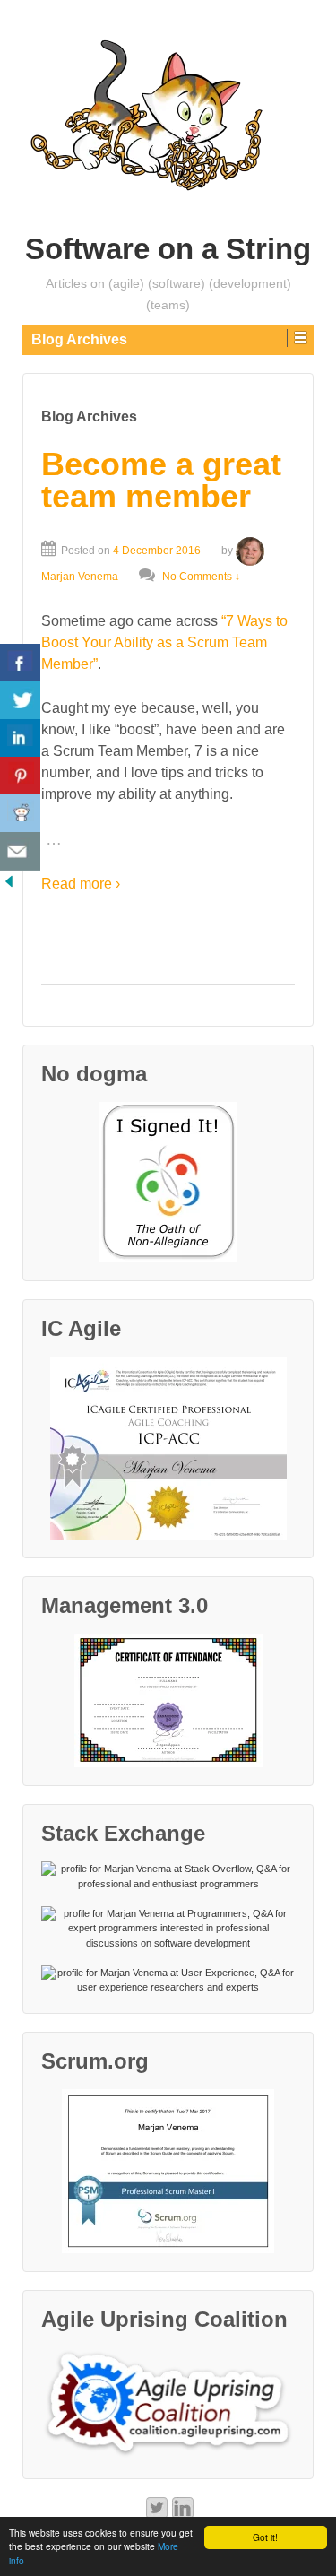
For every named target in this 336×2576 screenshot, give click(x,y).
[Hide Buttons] (9, 880)
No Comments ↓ (201, 577)
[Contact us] (20, 851)
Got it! (265, 2537)
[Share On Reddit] (20, 814)
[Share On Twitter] (20, 701)
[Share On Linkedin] (20, 738)
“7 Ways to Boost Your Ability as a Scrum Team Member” (164, 642)
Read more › (81, 884)
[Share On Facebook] (20, 663)
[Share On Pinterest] (20, 776)
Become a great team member (161, 480)
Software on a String (168, 249)
